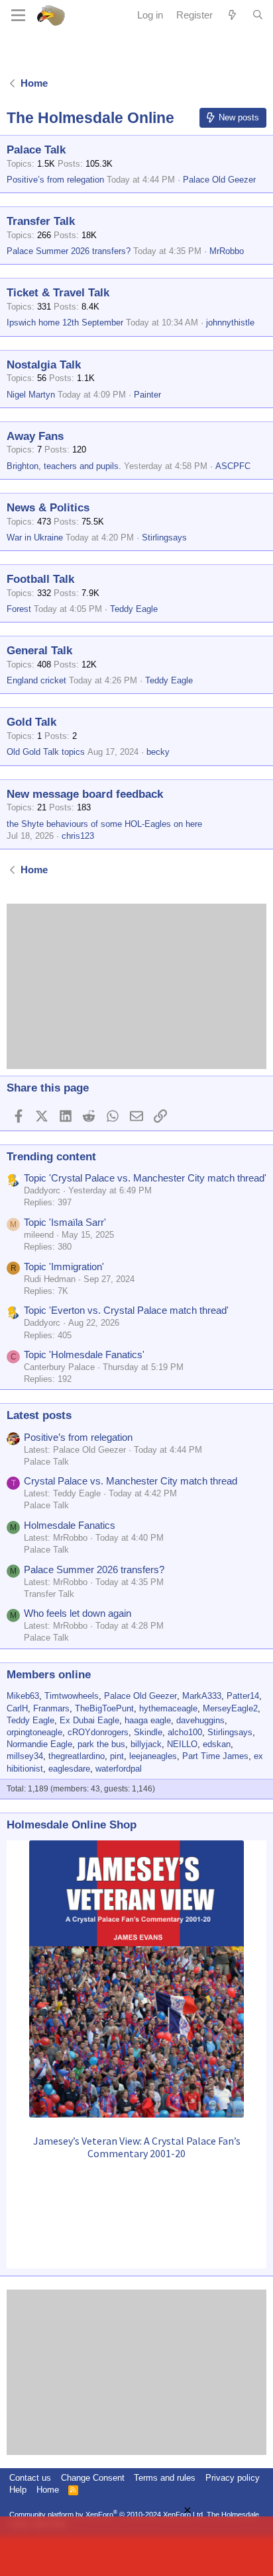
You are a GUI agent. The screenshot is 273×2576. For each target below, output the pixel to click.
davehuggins (200, 1720)
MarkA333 (202, 1696)
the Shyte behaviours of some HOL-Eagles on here (104, 824)
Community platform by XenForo (107, 2514)
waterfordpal (119, 1769)
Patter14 (243, 1696)
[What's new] (232, 15)
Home (48, 2490)
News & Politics (48, 508)
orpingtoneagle (34, 1732)
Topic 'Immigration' (64, 1267)
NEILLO (182, 1744)
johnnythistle (230, 322)
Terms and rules (165, 2478)
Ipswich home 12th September (65, 322)
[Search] (258, 15)
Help (18, 2490)
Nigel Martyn (31, 395)
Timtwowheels (72, 1696)
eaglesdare (69, 1769)
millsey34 (25, 1756)
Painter (147, 395)
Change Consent (93, 2478)
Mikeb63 (23, 1696)
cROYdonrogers (98, 1732)
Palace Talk (36, 150)
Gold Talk (31, 722)
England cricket (36, 680)
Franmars (51, 1708)
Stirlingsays (164, 537)
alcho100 (185, 1732)
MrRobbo (227, 251)
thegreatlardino (77, 1756)
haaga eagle (148, 1720)
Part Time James (215, 1756)
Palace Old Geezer (219, 180)
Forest (19, 609)
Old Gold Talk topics (46, 752)
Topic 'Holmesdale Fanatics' (84, 1354)
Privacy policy (233, 2478)
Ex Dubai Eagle (89, 1720)
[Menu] (18, 15)
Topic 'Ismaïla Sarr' (65, 1222)
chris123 (78, 836)
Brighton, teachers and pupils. (64, 466)
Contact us (30, 2478)
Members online (49, 1675)
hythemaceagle (168, 1708)
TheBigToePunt (104, 1708)
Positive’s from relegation (55, 180)
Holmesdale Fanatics (70, 1525)
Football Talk (40, 579)
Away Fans (35, 436)
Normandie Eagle (39, 1744)
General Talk (39, 651)
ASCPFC (233, 466)
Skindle (148, 1732)
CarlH (17, 1708)
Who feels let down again (78, 1613)
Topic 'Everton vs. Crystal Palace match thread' (126, 1310)
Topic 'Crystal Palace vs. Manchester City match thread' (145, 1178)
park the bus (101, 1744)
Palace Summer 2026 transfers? (69, 251)
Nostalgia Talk (44, 365)
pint (117, 1756)
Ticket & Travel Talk (58, 293)
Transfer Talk (41, 221)
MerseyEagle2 (230, 1708)
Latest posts (39, 1415)
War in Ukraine (35, 537)
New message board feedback (85, 794)
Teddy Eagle (134, 609)
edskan (217, 1744)
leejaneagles (153, 1756)
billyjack (146, 1744)
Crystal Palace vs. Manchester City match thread (131, 1481)
